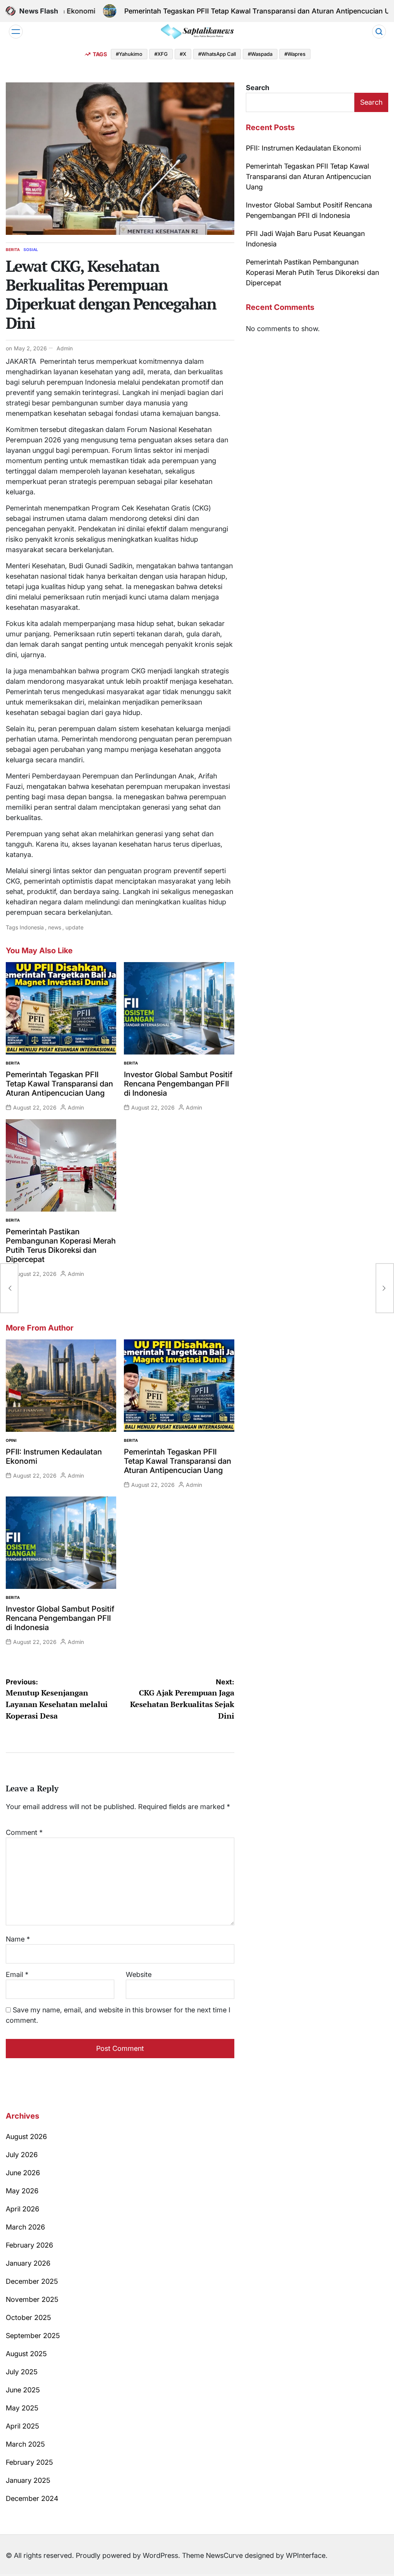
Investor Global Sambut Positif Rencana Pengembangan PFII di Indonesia (178, 1084)
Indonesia (32, 927)
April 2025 (23, 2426)
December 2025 (32, 2281)
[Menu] (16, 32)
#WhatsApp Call (217, 54)
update (74, 927)
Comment (24, 1832)
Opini (11, 1440)
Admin (65, 348)
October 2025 (28, 2317)
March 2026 (25, 2227)
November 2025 (32, 2299)
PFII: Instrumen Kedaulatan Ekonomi (303, 148)
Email (17, 1974)
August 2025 (26, 2354)
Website (139, 1974)
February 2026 (29, 2245)
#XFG (161, 54)
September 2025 (33, 2336)
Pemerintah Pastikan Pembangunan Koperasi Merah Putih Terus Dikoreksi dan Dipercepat (61, 1245)
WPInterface (306, 2555)
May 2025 (22, 2408)
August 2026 (26, 2137)
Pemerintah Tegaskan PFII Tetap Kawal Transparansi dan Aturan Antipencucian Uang (243, 11)
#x (183, 54)
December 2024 (32, 2498)
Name (18, 1939)
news (55, 927)
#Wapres (295, 54)
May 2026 (22, 2191)
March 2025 (25, 2444)
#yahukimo (129, 54)
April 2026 (23, 2209)
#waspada (260, 54)
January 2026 (28, 2263)
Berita (13, 249)
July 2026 (22, 2155)
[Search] (379, 32)
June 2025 (23, 2390)
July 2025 (22, 2372)
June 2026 (23, 2173)
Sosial (31, 249)
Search (258, 88)
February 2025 (29, 2462)
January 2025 (28, 2480)
